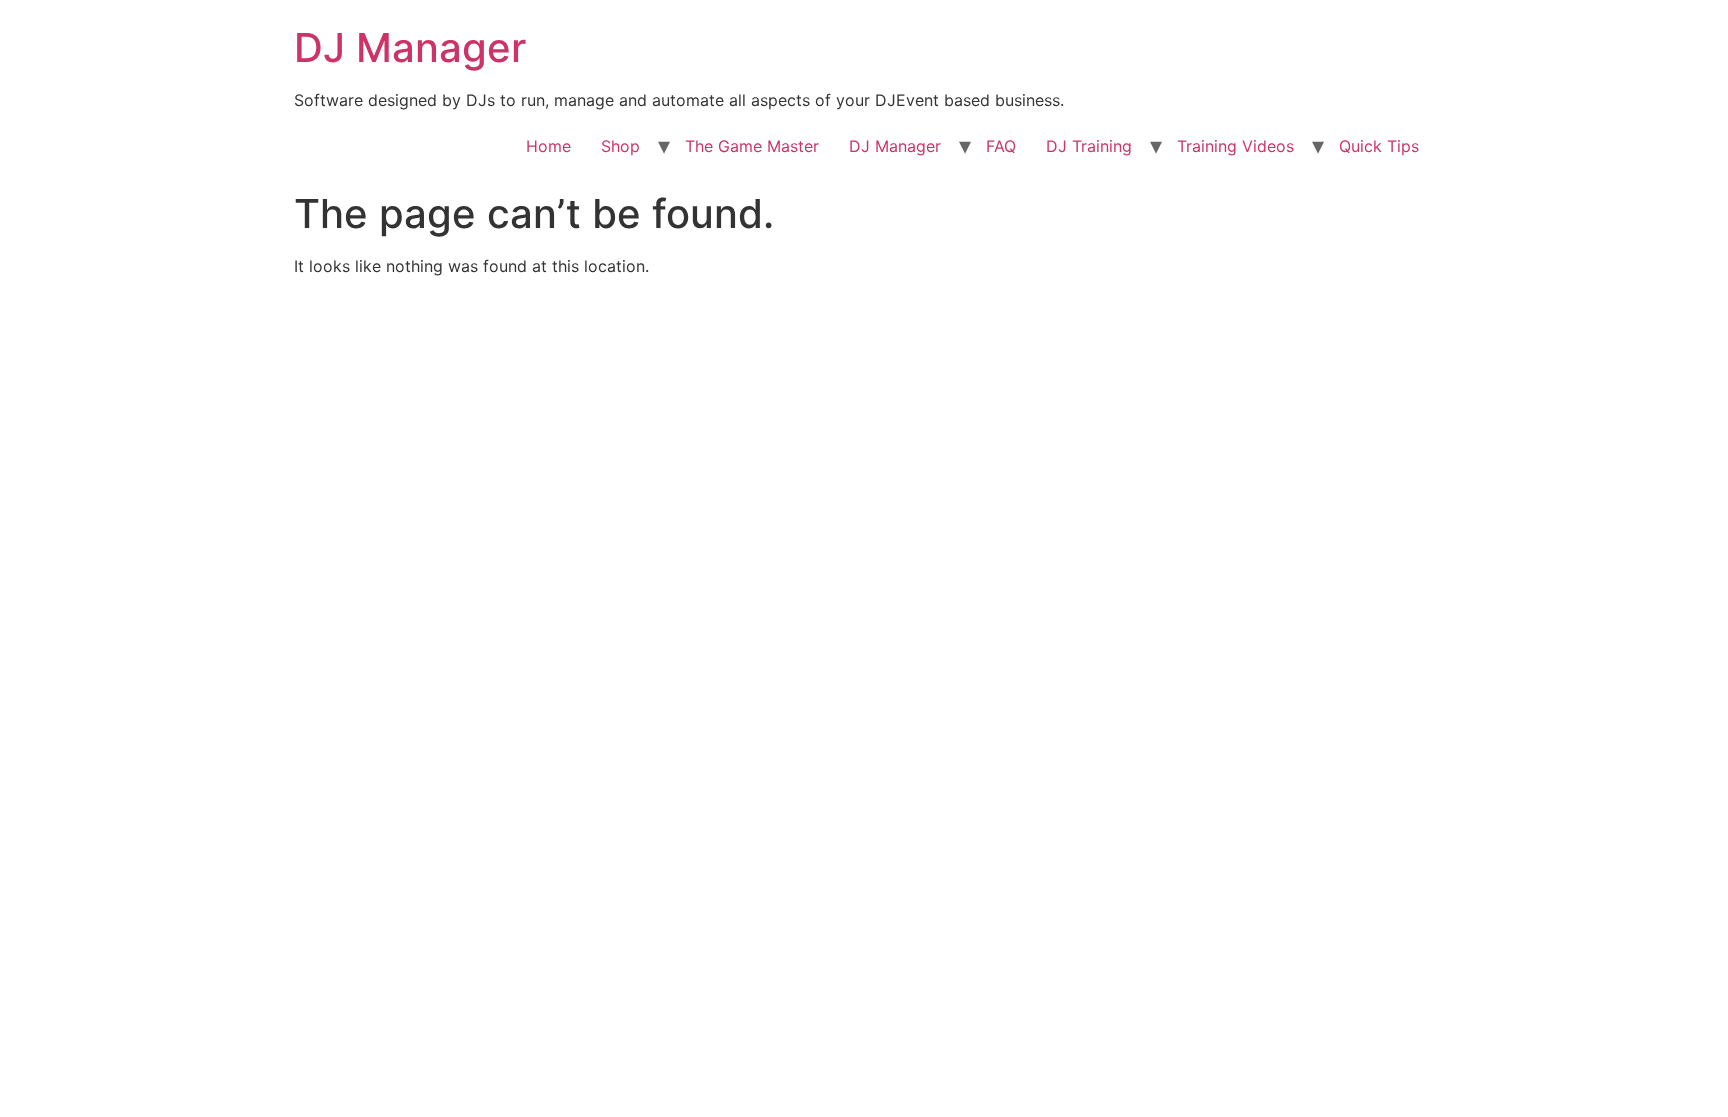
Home (548, 146)
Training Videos (1235, 146)
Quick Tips (1379, 146)
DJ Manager (410, 47)
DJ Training (1089, 146)
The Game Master (752, 146)
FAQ (1001, 146)
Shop (620, 146)
